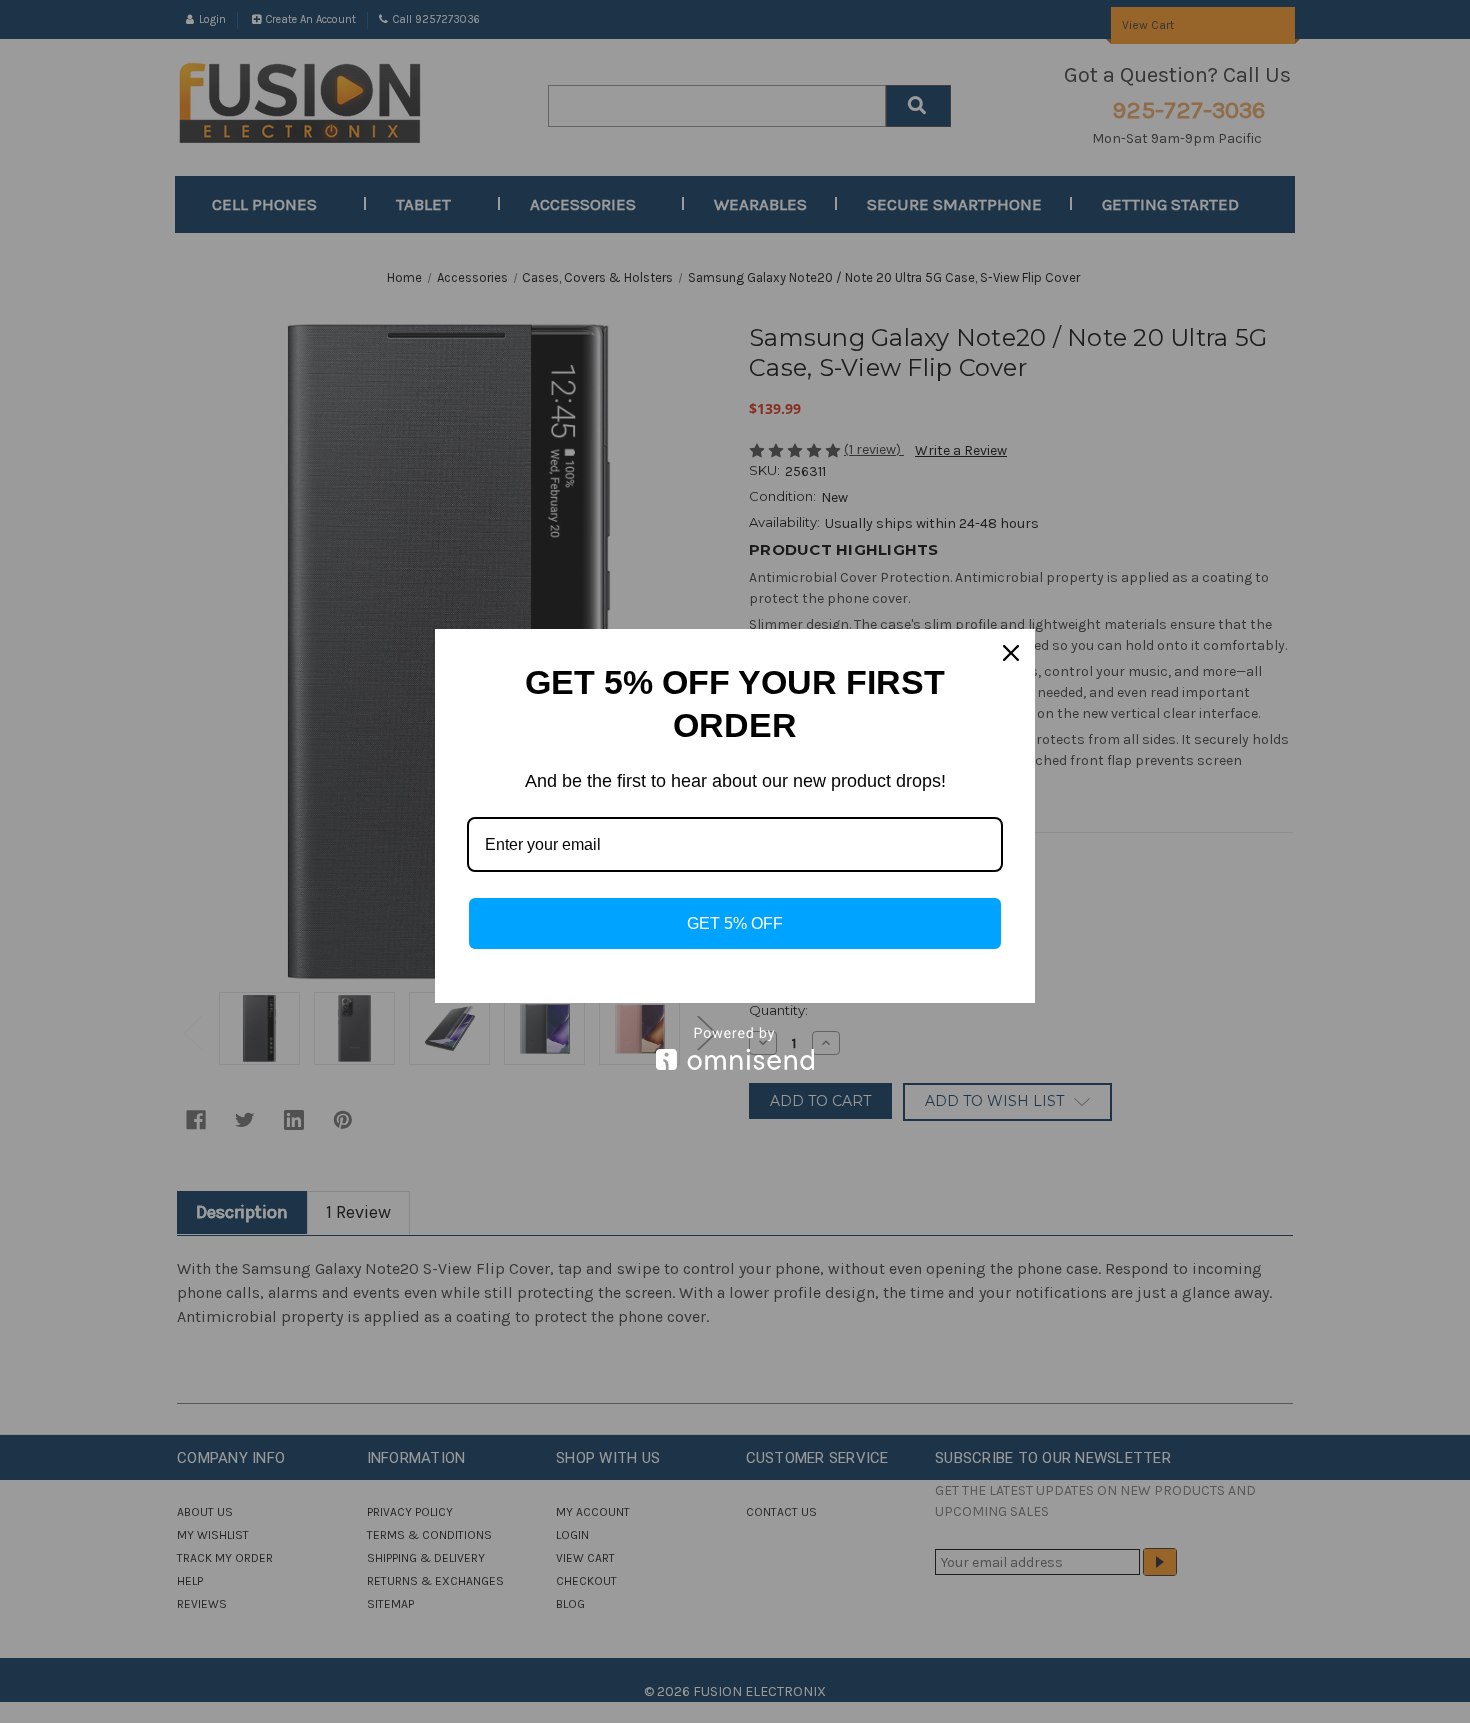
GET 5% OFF (735, 923)
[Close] (1011, 653)
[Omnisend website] (735, 1048)
